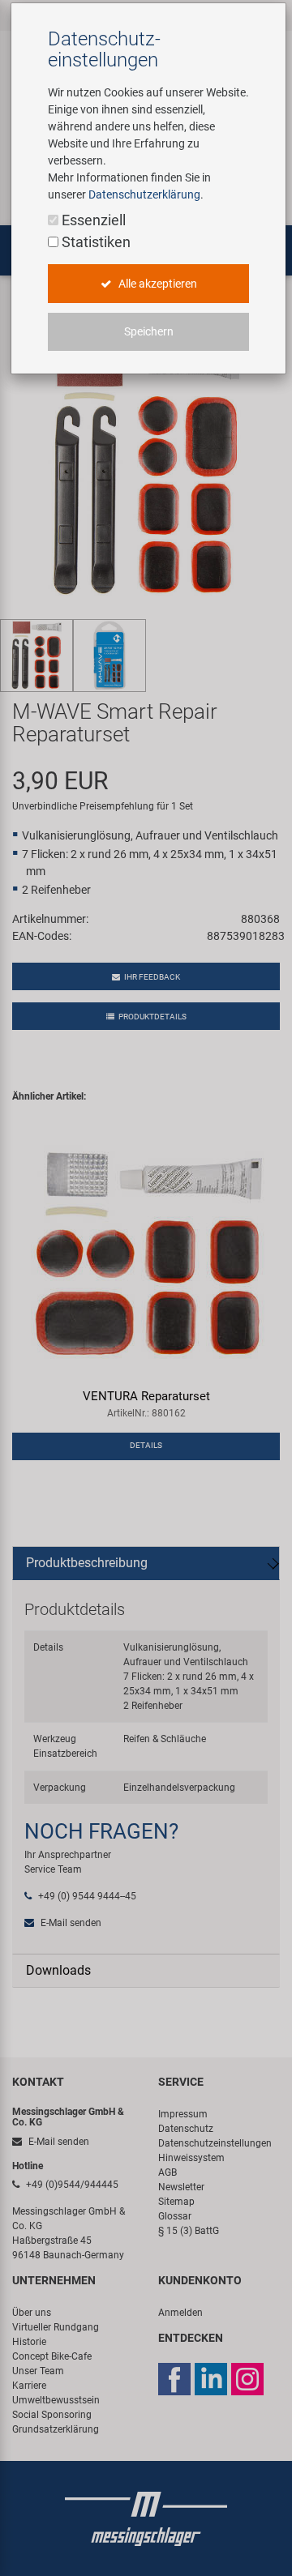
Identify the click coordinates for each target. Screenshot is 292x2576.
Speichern (149, 331)
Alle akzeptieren (157, 284)
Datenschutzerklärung (144, 194)
